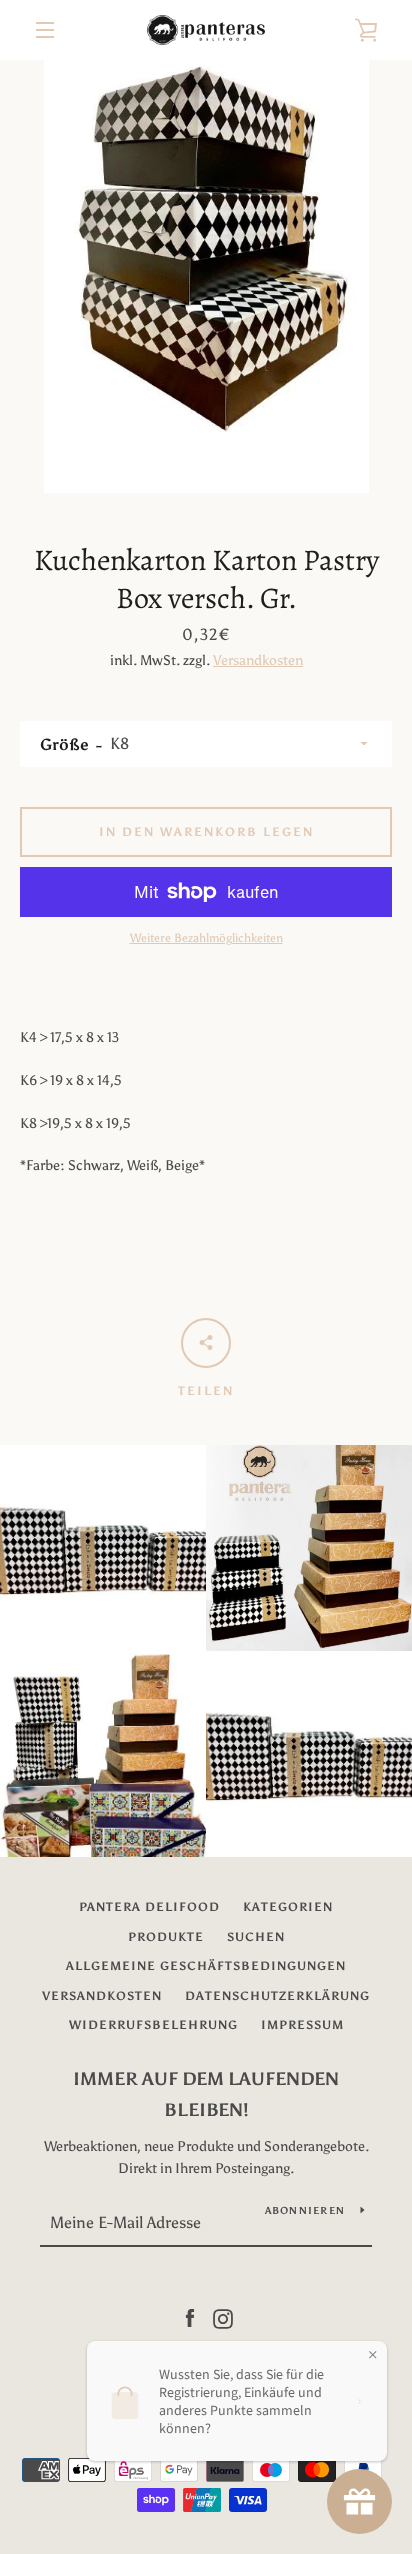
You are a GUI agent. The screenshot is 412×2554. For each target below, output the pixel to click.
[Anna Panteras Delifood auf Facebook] (190, 2317)
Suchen (256, 1937)
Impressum (302, 2025)
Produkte (166, 1937)
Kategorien (288, 1907)
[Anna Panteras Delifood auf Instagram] (223, 2317)
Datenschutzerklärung (277, 1996)
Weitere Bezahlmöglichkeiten (206, 938)
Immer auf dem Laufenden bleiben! (206, 2094)
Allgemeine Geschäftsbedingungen (206, 1966)
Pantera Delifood (149, 1907)
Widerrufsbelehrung (153, 2025)
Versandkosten (258, 660)
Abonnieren (305, 2211)
